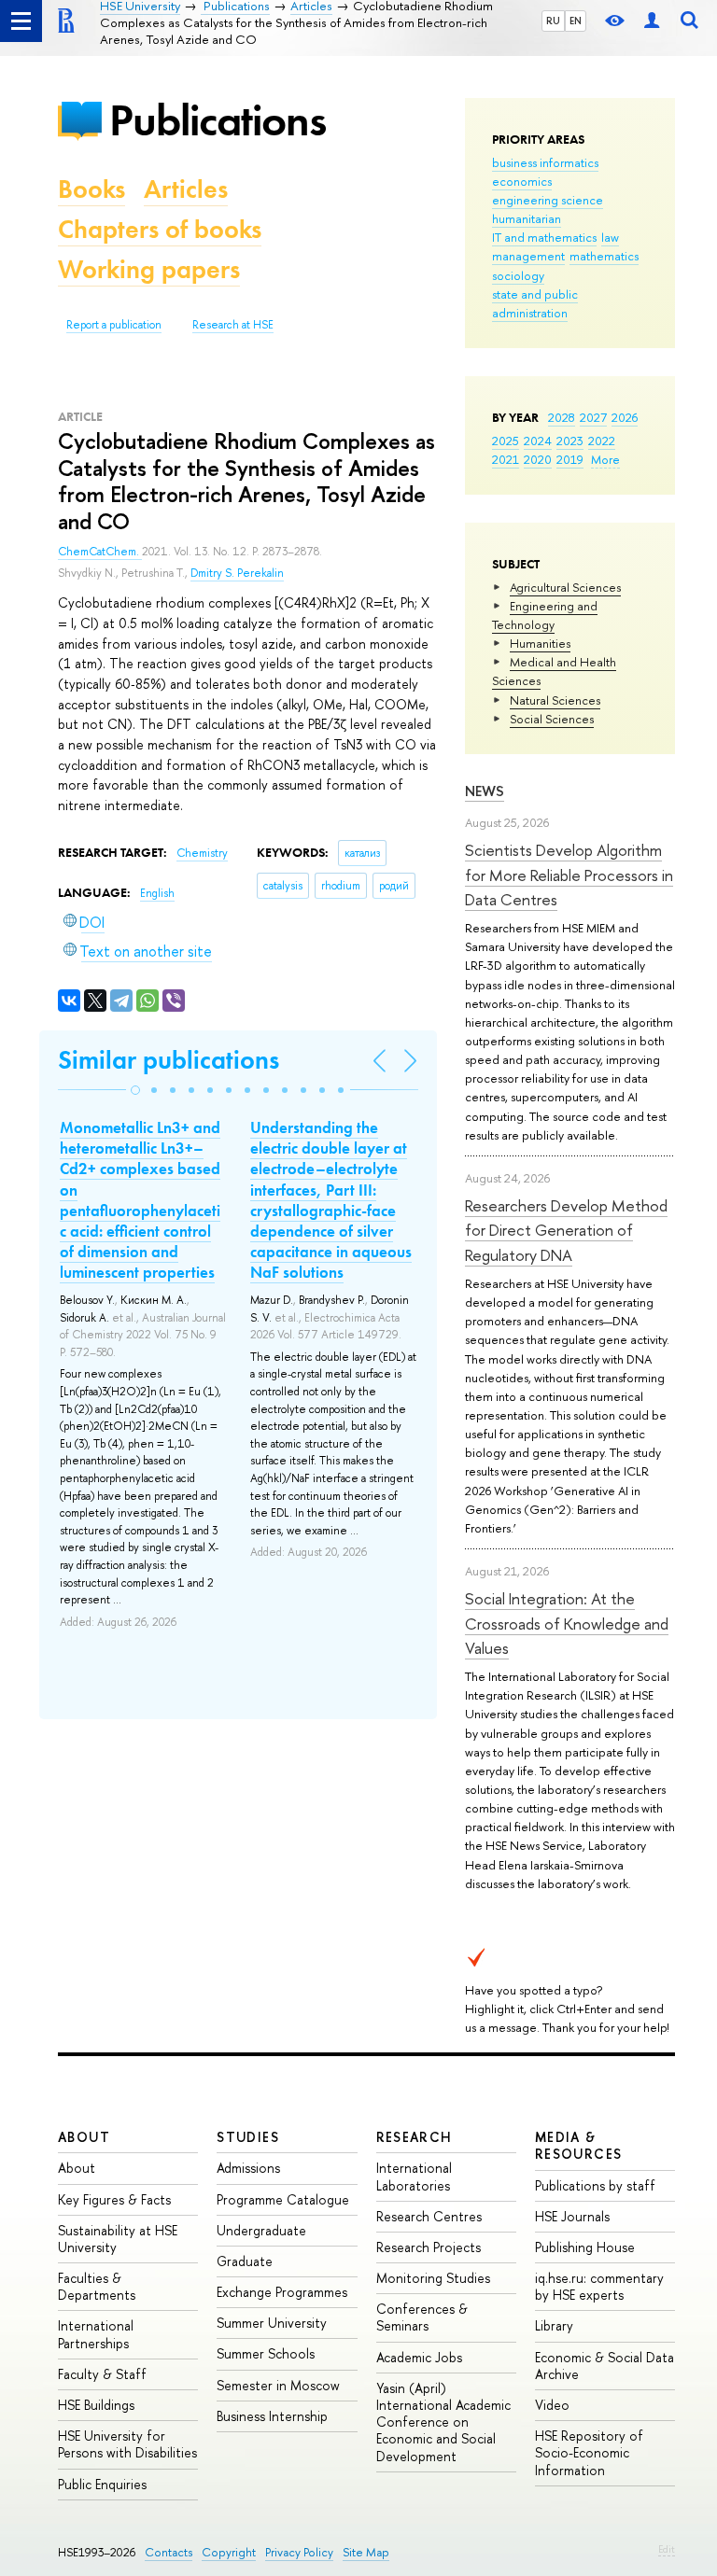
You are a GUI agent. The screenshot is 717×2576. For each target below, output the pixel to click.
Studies (248, 2137)
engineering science (548, 200)
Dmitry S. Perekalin (237, 573)
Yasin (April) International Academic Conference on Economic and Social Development (443, 2422)
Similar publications (169, 1060)
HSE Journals (572, 2216)
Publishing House (585, 2247)
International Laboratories (414, 2176)
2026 (625, 417)
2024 (538, 441)
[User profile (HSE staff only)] (652, 21)
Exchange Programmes (282, 2292)
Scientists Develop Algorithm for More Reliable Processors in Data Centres (569, 875)
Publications (218, 120)
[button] (135, 1090)
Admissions (248, 2168)
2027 (593, 417)
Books (91, 189)
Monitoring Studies (433, 2278)
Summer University (272, 2323)
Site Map (366, 2552)
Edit (667, 2549)
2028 (562, 417)
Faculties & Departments (97, 2286)
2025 (506, 441)
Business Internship (272, 2416)
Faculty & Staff (102, 2374)
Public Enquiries (102, 2484)
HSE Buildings (96, 2405)
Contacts (169, 2552)
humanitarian (527, 218)
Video (552, 2405)
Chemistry (202, 853)
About (84, 2137)
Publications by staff (595, 2185)
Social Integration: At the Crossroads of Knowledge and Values (567, 1623)
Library (554, 2325)
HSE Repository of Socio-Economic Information (589, 2452)
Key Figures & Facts (114, 2199)
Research (415, 2137)
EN (576, 21)
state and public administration (535, 303)
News (485, 791)
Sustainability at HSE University (118, 2239)
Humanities (540, 643)
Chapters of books (160, 229)
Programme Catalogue (283, 2199)
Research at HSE (233, 325)
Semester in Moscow (278, 2385)
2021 (506, 459)
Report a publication (114, 325)
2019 (570, 459)
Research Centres (429, 2216)
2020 (538, 459)
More (605, 459)
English (157, 893)
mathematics (604, 256)
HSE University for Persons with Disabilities (127, 2444)
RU (553, 21)
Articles (186, 189)
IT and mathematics (544, 237)
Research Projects (429, 2247)
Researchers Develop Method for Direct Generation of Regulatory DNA (566, 1230)
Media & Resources (579, 2145)
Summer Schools (266, 2353)
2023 (570, 441)
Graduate (245, 2261)
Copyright (229, 2552)
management (528, 256)
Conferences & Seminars (422, 2317)
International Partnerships (96, 2334)
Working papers (149, 269)
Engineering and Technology (545, 615)
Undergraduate (261, 2230)
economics (522, 181)
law (610, 237)
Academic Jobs (419, 2357)
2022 (602, 441)
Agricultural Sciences (565, 587)
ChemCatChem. (100, 552)
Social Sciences (552, 719)
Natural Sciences (555, 700)
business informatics (545, 162)
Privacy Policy (299, 2552)
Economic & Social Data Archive (605, 2366)
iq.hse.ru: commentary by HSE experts (599, 2286)
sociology (518, 275)
